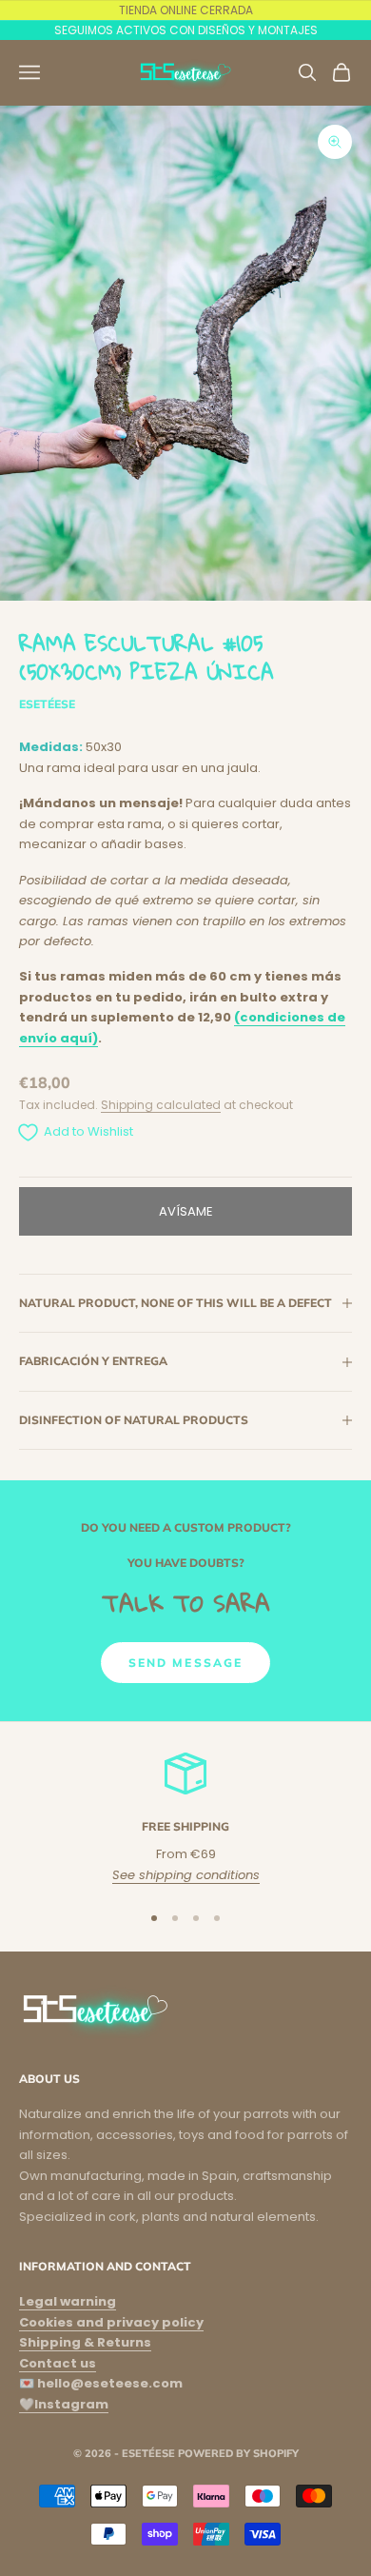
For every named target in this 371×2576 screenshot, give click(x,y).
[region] (185, 1819)
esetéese (47, 704)
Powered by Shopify (238, 2453)
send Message (186, 1663)
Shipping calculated (161, 1105)
